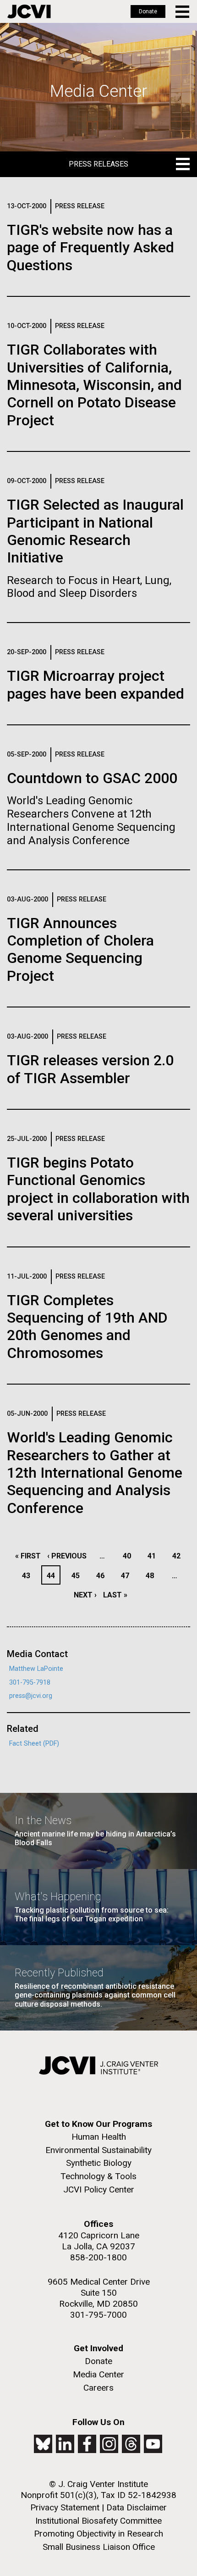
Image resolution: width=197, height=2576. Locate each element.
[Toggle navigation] (183, 12)
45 (78, 1576)
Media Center (98, 2374)
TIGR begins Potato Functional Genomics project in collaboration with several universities (98, 1189)
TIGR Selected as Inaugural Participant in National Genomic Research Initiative (95, 531)
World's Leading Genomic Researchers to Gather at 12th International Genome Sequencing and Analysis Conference (95, 1473)
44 (53, 1576)
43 (29, 1576)
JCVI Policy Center (99, 2189)
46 (103, 1576)
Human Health (99, 2137)
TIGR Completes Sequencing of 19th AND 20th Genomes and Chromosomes (87, 1327)
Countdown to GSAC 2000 (92, 778)
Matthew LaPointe (36, 1669)
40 (129, 1556)
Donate (148, 11)
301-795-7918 (30, 1683)
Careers (98, 2388)
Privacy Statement (65, 2507)
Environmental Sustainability (98, 2150)
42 (179, 1556)
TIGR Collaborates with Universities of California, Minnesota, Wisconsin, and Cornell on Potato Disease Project (94, 385)
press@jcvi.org (31, 1696)
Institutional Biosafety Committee (98, 2521)
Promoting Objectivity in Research (98, 2534)
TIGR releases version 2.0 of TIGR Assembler (90, 1069)
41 (154, 1556)
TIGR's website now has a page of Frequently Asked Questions (90, 248)
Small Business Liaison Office (99, 2547)
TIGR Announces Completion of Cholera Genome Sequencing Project (80, 949)
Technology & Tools (98, 2176)
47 (128, 1576)
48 (152, 1576)
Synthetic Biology (99, 2163)
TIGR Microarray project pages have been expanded (96, 684)
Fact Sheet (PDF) (34, 1744)
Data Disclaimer (137, 2507)
